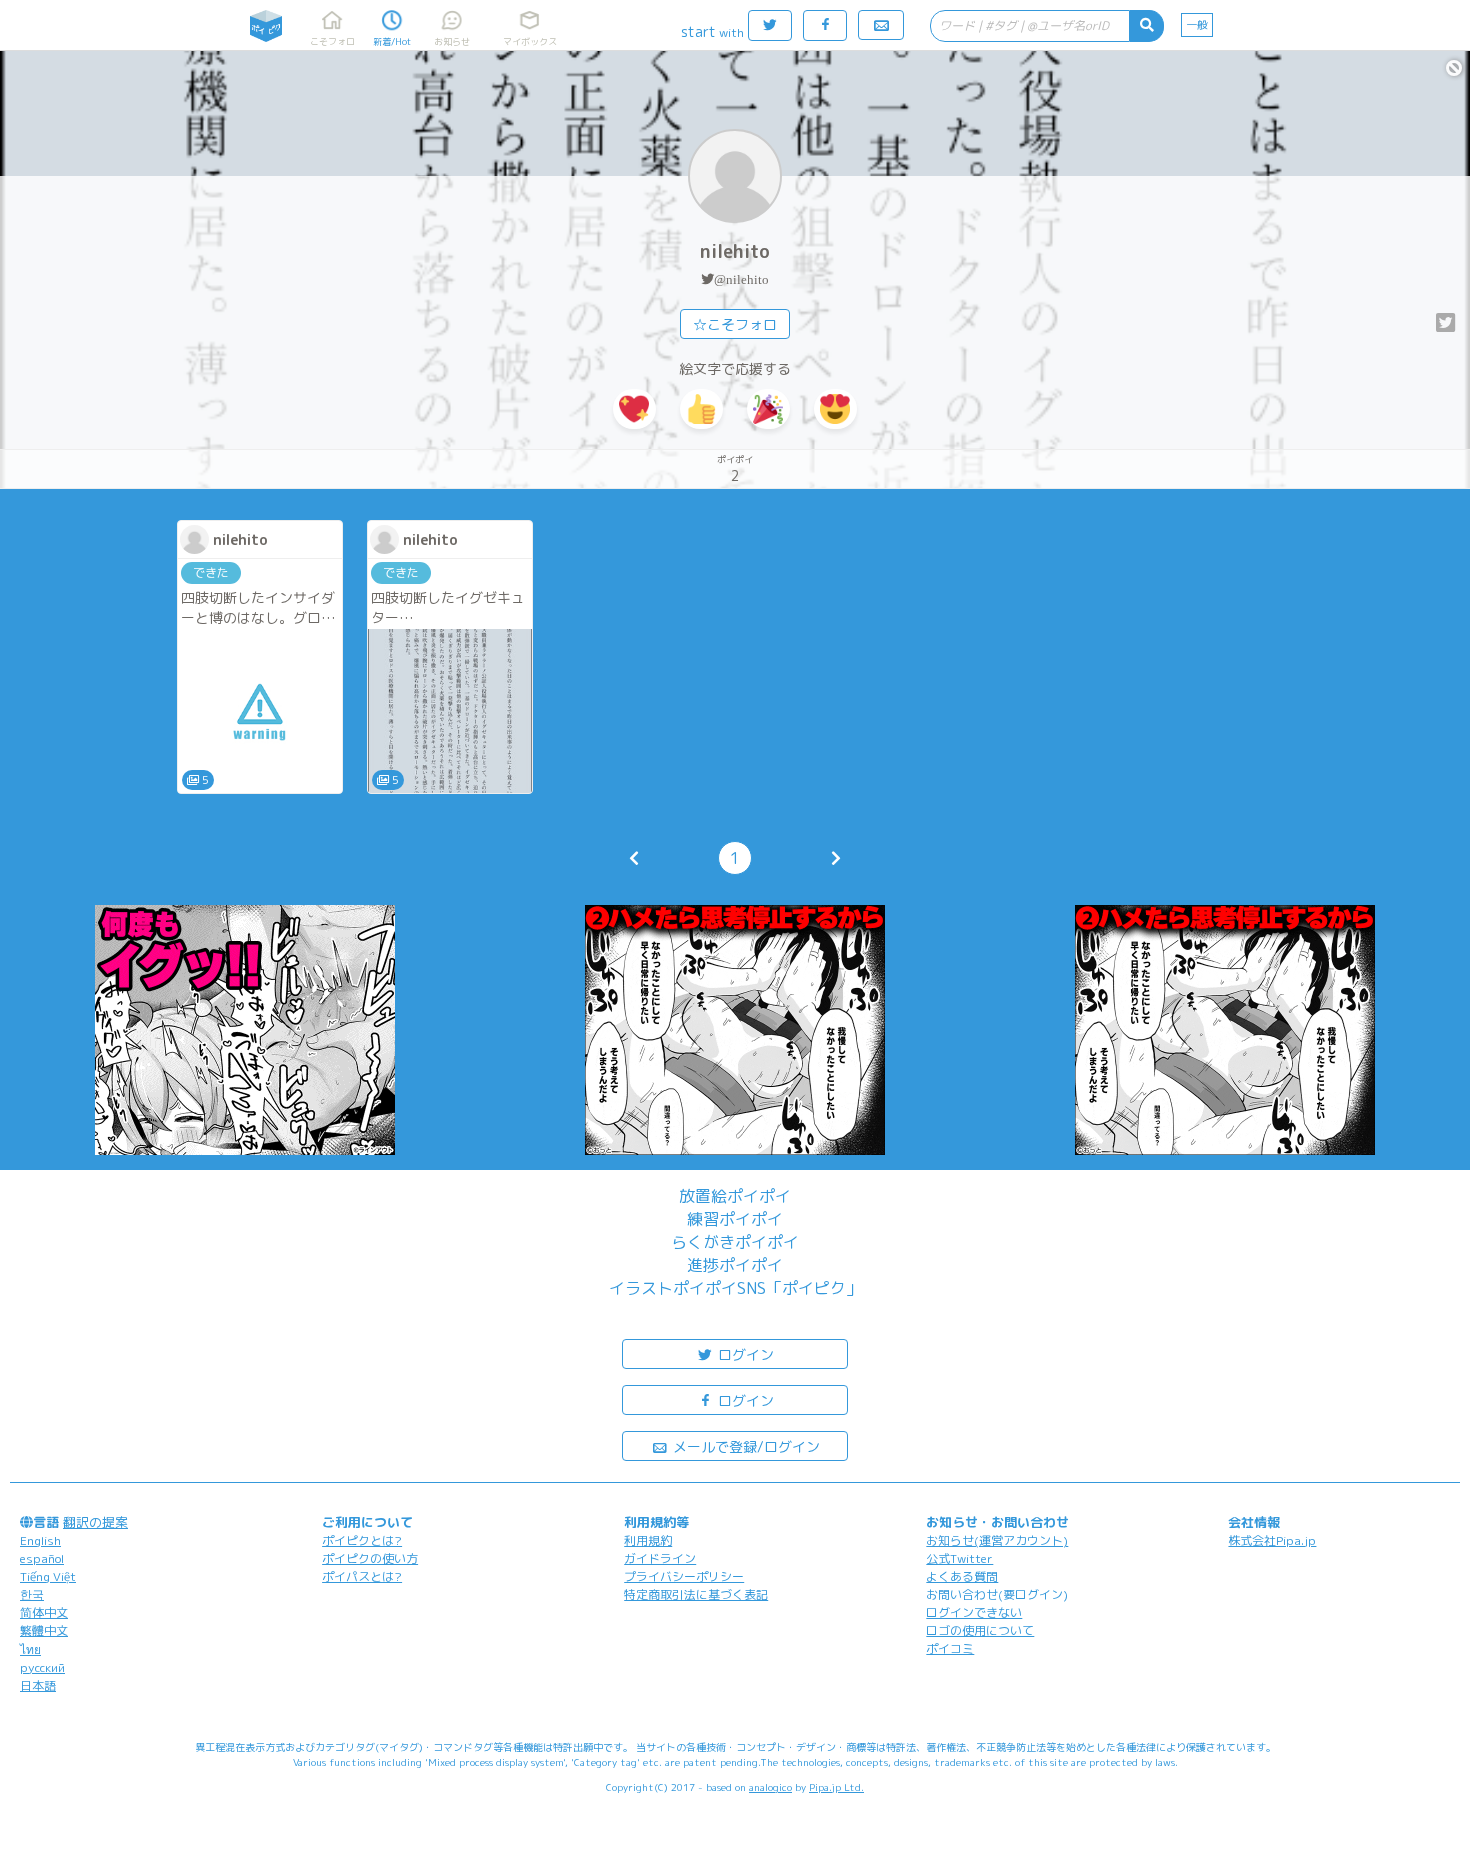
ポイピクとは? (362, 1540)
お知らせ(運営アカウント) (997, 1540)
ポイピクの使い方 (370, 1558)
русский (42, 1667)
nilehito (735, 251)
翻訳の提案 (95, 1522)
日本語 (38, 1685)
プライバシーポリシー (684, 1576)
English (40, 1540)
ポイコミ (950, 1648)
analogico (770, 1787)
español (42, 1558)
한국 (32, 1594)
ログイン (744, 1354)
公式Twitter (959, 1558)
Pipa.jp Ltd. (836, 1787)
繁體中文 (44, 1630)
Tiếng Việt (48, 1576)
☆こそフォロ (735, 324)
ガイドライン (660, 1558)
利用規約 (648, 1540)
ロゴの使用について (980, 1630)
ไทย (30, 1649)
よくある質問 (962, 1576)
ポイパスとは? (362, 1576)
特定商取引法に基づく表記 (696, 1594)
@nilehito (741, 279)
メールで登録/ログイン (744, 1446)
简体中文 (44, 1612)
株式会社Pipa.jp (1272, 1540)
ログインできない (974, 1612)
